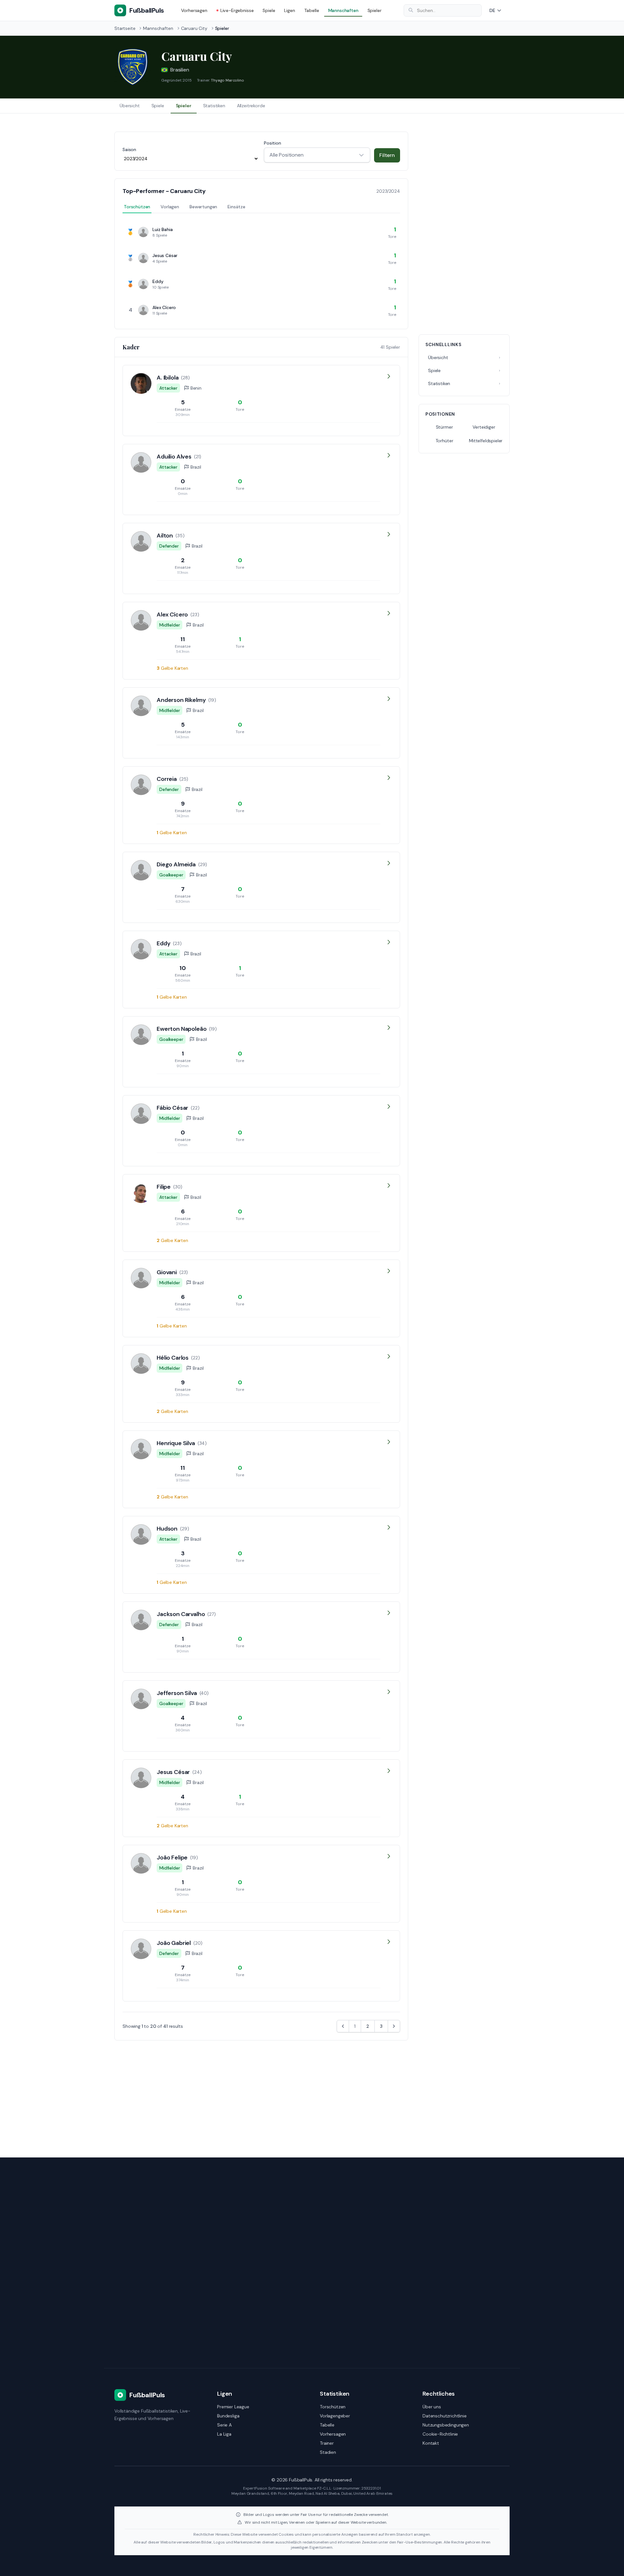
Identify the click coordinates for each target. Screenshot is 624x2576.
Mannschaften (343, 10)
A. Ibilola (168, 378)
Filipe (164, 1187)
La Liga (224, 2434)
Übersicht (130, 106)
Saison (129, 149)
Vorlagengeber (335, 2416)
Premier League (233, 2407)
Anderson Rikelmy (181, 700)
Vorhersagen (194, 10)
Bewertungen (203, 207)
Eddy (158, 281)
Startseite (125, 28)
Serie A (224, 2425)
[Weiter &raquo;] (394, 2026)
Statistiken (214, 106)
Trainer (327, 2443)
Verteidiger (484, 427)
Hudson (167, 1529)
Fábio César (172, 1108)
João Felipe (172, 1858)
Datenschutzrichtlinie (445, 2416)
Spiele (269, 10)
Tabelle (312, 10)
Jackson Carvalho (181, 1614)
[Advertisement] (464, 229)
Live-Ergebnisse (237, 10)
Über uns (432, 2407)
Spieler (375, 10)
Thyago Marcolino (227, 80)
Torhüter (444, 441)
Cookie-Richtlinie (440, 2434)
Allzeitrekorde (251, 106)
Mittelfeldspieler (486, 441)
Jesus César (165, 255)
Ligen (289, 10)
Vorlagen (170, 207)
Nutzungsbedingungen (446, 2425)
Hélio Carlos (173, 1358)
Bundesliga (228, 2416)
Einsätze (236, 207)
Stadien (328, 2452)
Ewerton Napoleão (182, 1029)
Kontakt (431, 2443)
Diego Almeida (176, 864)
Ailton (165, 536)
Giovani (167, 1272)
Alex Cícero (164, 307)
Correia (167, 779)
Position (273, 143)
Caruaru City (194, 28)
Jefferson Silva (177, 1693)
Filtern (387, 155)
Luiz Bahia (162, 229)
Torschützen (137, 207)
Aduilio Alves (174, 457)
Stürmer (444, 427)
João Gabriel (174, 1943)
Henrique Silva (176, 1443)
